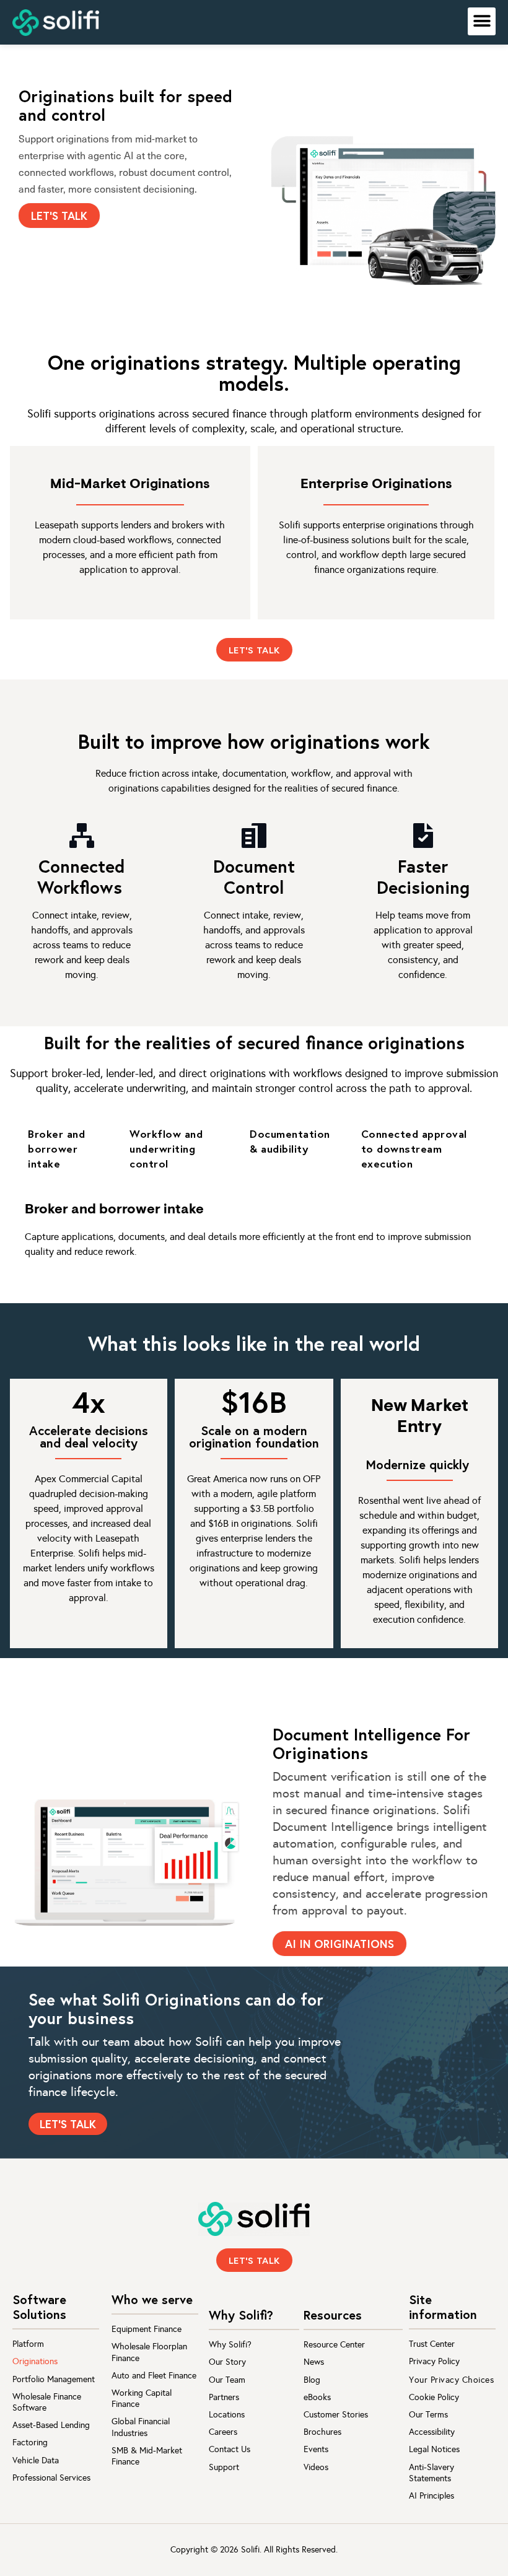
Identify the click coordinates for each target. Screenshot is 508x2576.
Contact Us (230, 2449)
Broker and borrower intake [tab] (56, 1149)
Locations (227, 2415)
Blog (312, 2380)
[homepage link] (254, 2219)
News (314, 2362)
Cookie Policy (434, 2397)
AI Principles (431, 2496)
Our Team (227, 2380)
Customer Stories (336, 2415)
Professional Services (51, 2478)
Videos (316, 2467)
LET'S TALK (59, 216)
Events (316, 2449)
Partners (224, 2397)
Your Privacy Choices (451, 2380)
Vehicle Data (36, 2460)
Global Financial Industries (141, 2427)
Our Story (227, 2362)
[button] (482, 21)
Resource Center (334, 2345)
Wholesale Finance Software (47, 2402)
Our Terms (428, 2415)
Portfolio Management (54, 2379)
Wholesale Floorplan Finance (149, 2352)
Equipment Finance (147, 2329)
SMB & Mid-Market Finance (147, 2456)
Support (224, 2467)
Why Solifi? (230, 2345)
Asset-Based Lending (51, 2425)
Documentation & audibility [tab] (290, 1141)
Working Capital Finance (142, 2399)
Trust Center (432, 2344)
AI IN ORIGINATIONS (339, 1944)
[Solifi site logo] (56, 23)
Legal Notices (434, 2449)
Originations (35, 2361)
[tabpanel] (254, 1232)
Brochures (322, 2432)
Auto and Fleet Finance (154, 2376)
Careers (223, 2432)
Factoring (30, 2443)
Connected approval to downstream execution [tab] (414, 1149)
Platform (28, 2344)
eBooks (317, 2397)
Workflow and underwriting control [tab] (166, 1149)
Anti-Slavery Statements (431, 2473)
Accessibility (432, 2432)
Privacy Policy (434, 2361)
